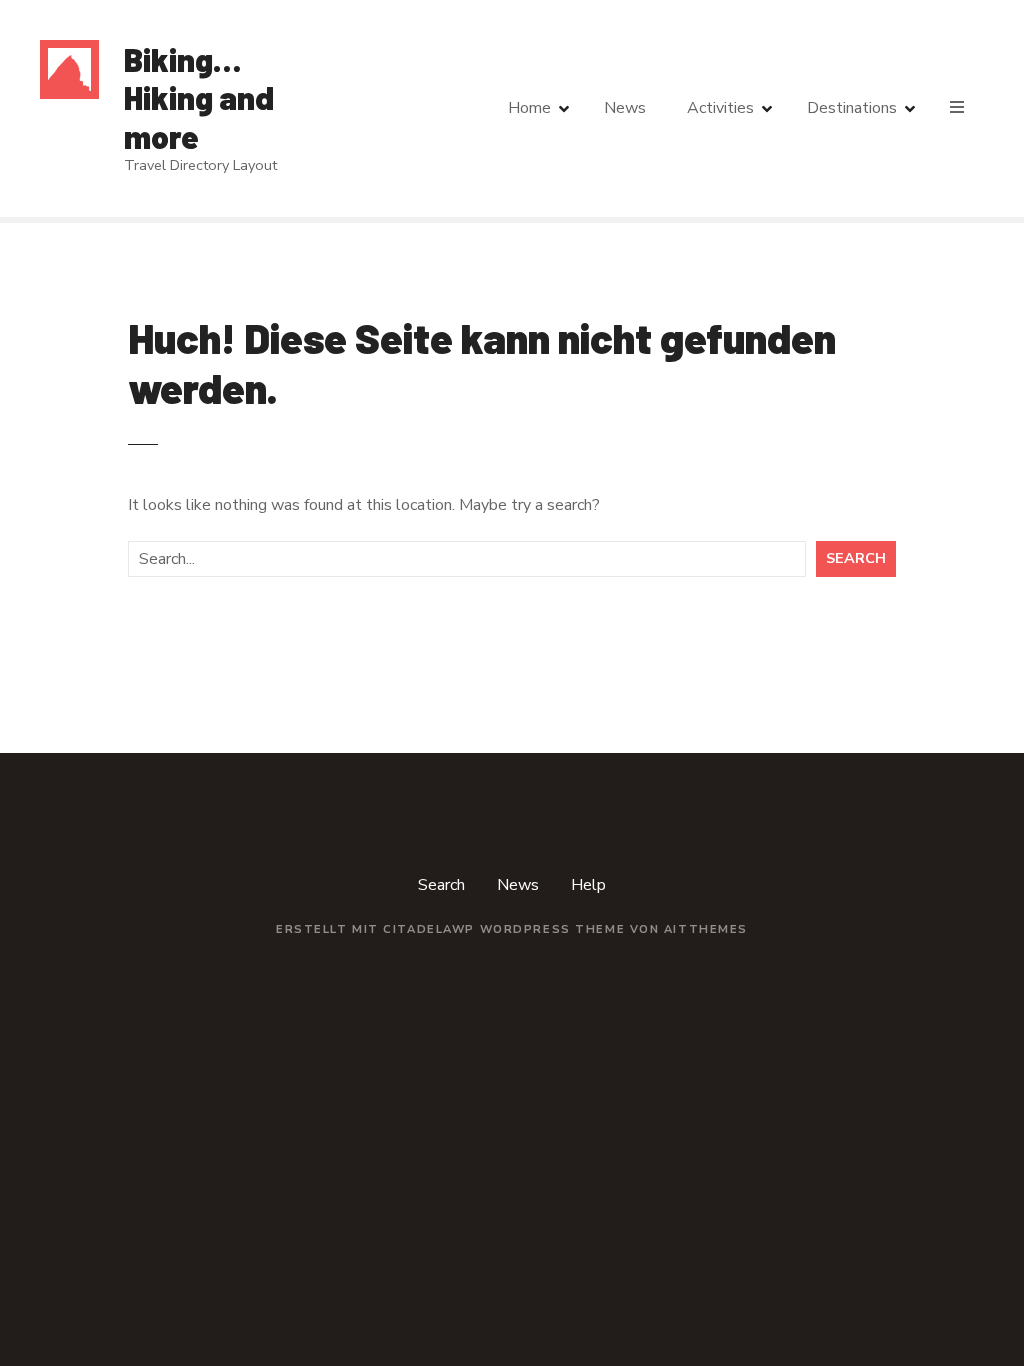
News (625, 108)
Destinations (852, 108)
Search (856, 558)
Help (588, 885)
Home (529, 108)
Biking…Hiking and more (199, 97)
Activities (720, 108)
